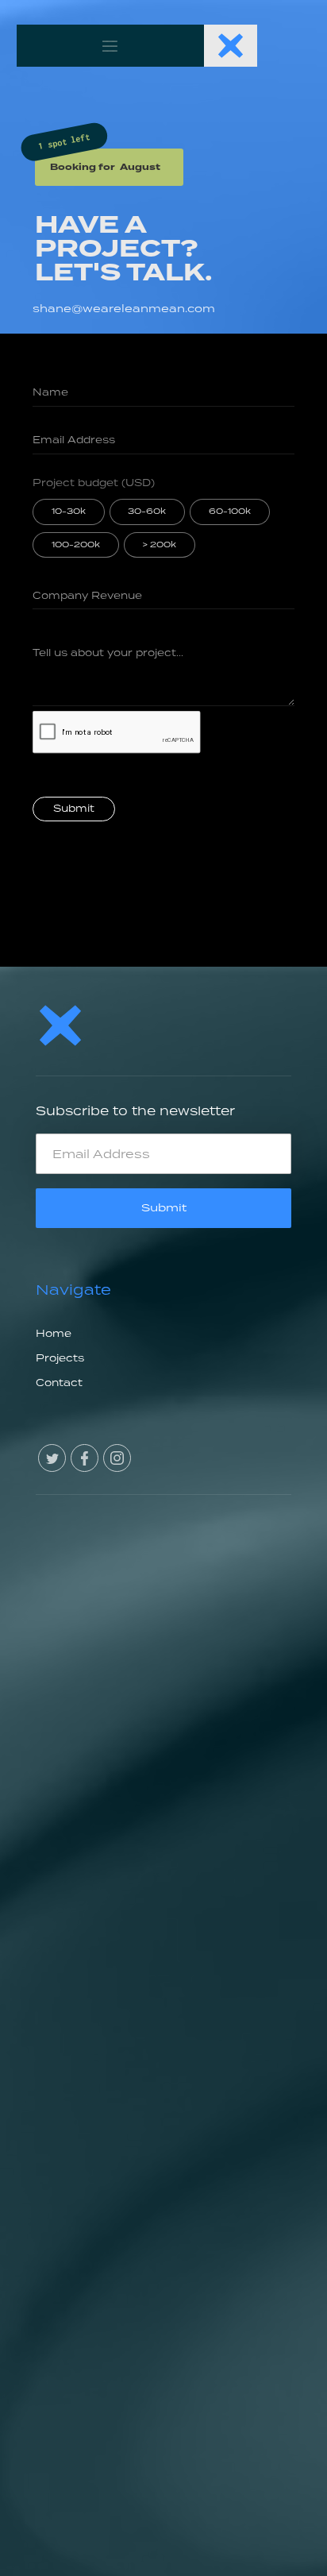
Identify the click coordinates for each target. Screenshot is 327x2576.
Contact (59, 1383)
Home (54, 1333)
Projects (60, 1358)
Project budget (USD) (94, 483)
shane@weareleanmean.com (124, 308)
